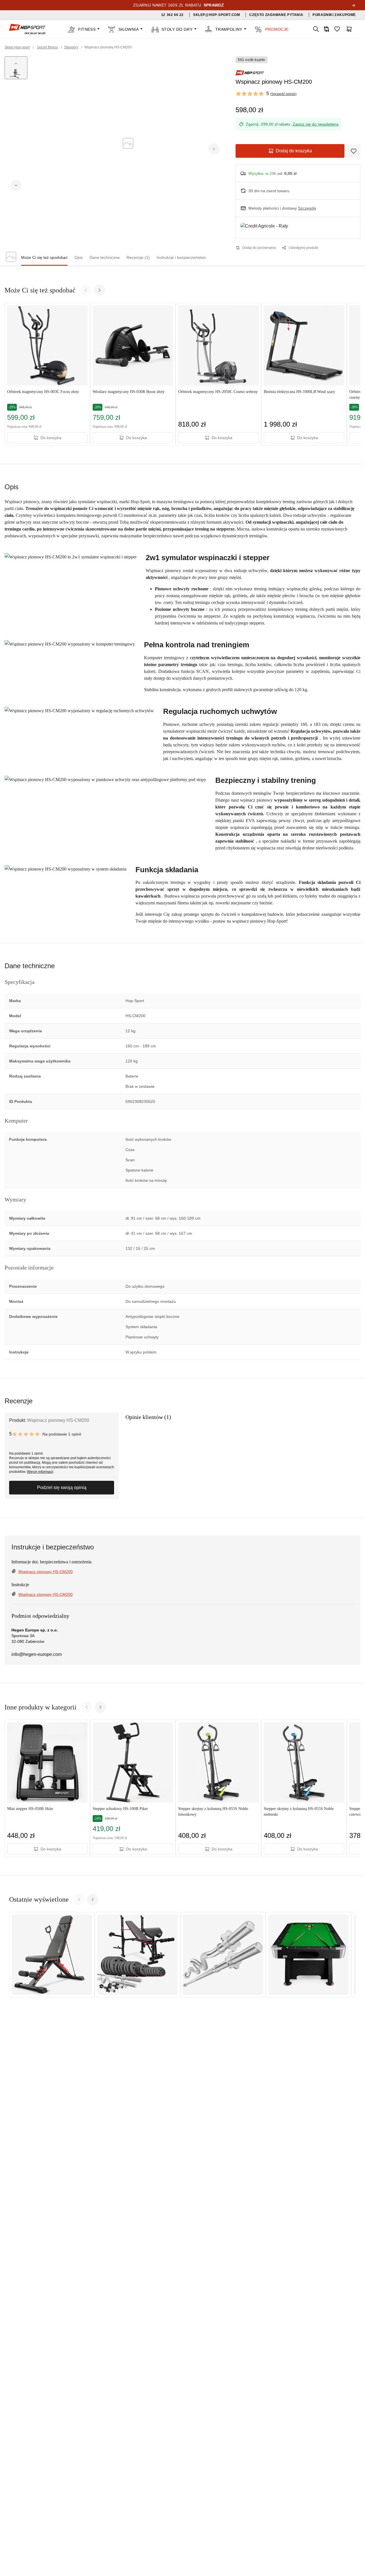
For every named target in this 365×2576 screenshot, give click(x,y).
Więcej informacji (40, 1472)
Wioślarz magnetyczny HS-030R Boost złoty (129, 392)
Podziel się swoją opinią (62, 1487)
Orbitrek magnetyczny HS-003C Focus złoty (43, 392)
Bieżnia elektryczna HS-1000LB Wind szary (299, 392)
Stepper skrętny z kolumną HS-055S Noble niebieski (299, 1812)
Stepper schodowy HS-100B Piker (120, 1809)
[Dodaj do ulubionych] (354, 151)
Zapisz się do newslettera (316, 124)
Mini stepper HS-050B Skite (30, 1809)
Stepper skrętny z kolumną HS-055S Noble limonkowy (213, 1812)
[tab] (44, 258)
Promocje (277, 29)
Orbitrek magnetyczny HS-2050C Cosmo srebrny (218, 392)
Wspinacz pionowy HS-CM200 (45, 1572)
